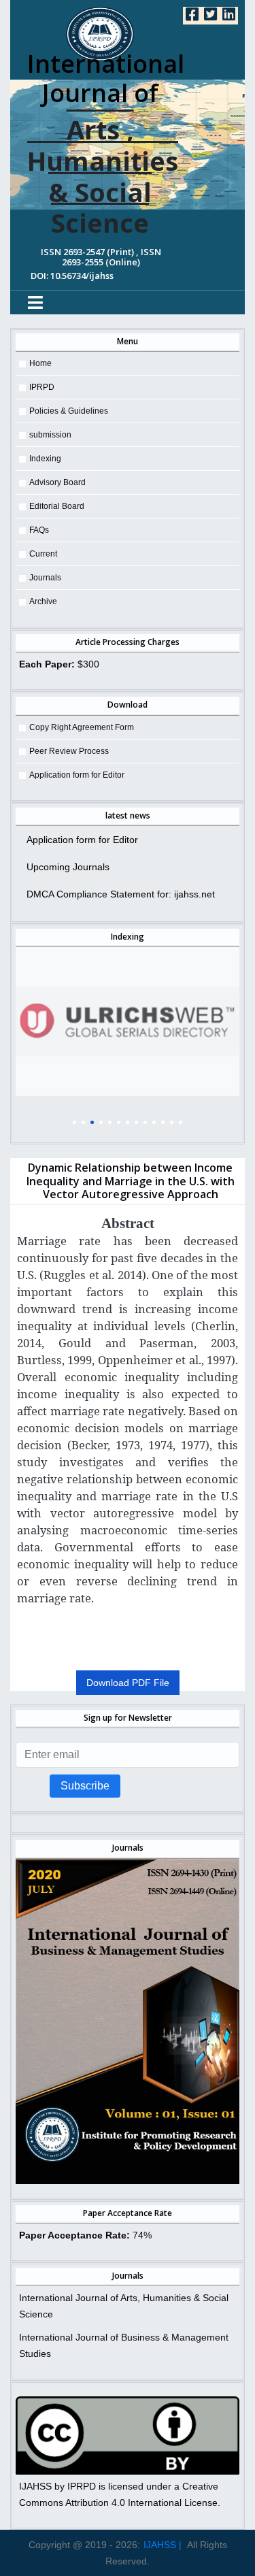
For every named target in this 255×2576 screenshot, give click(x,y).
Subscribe (85, 1786)
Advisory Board (57, 482)
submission (50, 435)
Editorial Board (57, 506)
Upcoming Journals (68, 867)
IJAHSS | (163, 2545)
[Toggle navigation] (35, 302)
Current (43, 554)
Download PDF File (128, 1683)
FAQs (39, 530)
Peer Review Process (69, 751)
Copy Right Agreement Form (82, 727)
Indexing (45, 459)
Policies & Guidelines (69, 411)
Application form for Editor (77, 775)
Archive (43, 601)
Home (40, 363)
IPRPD (42, 387)
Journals (45, 578)
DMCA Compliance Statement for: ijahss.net (121, 894)
